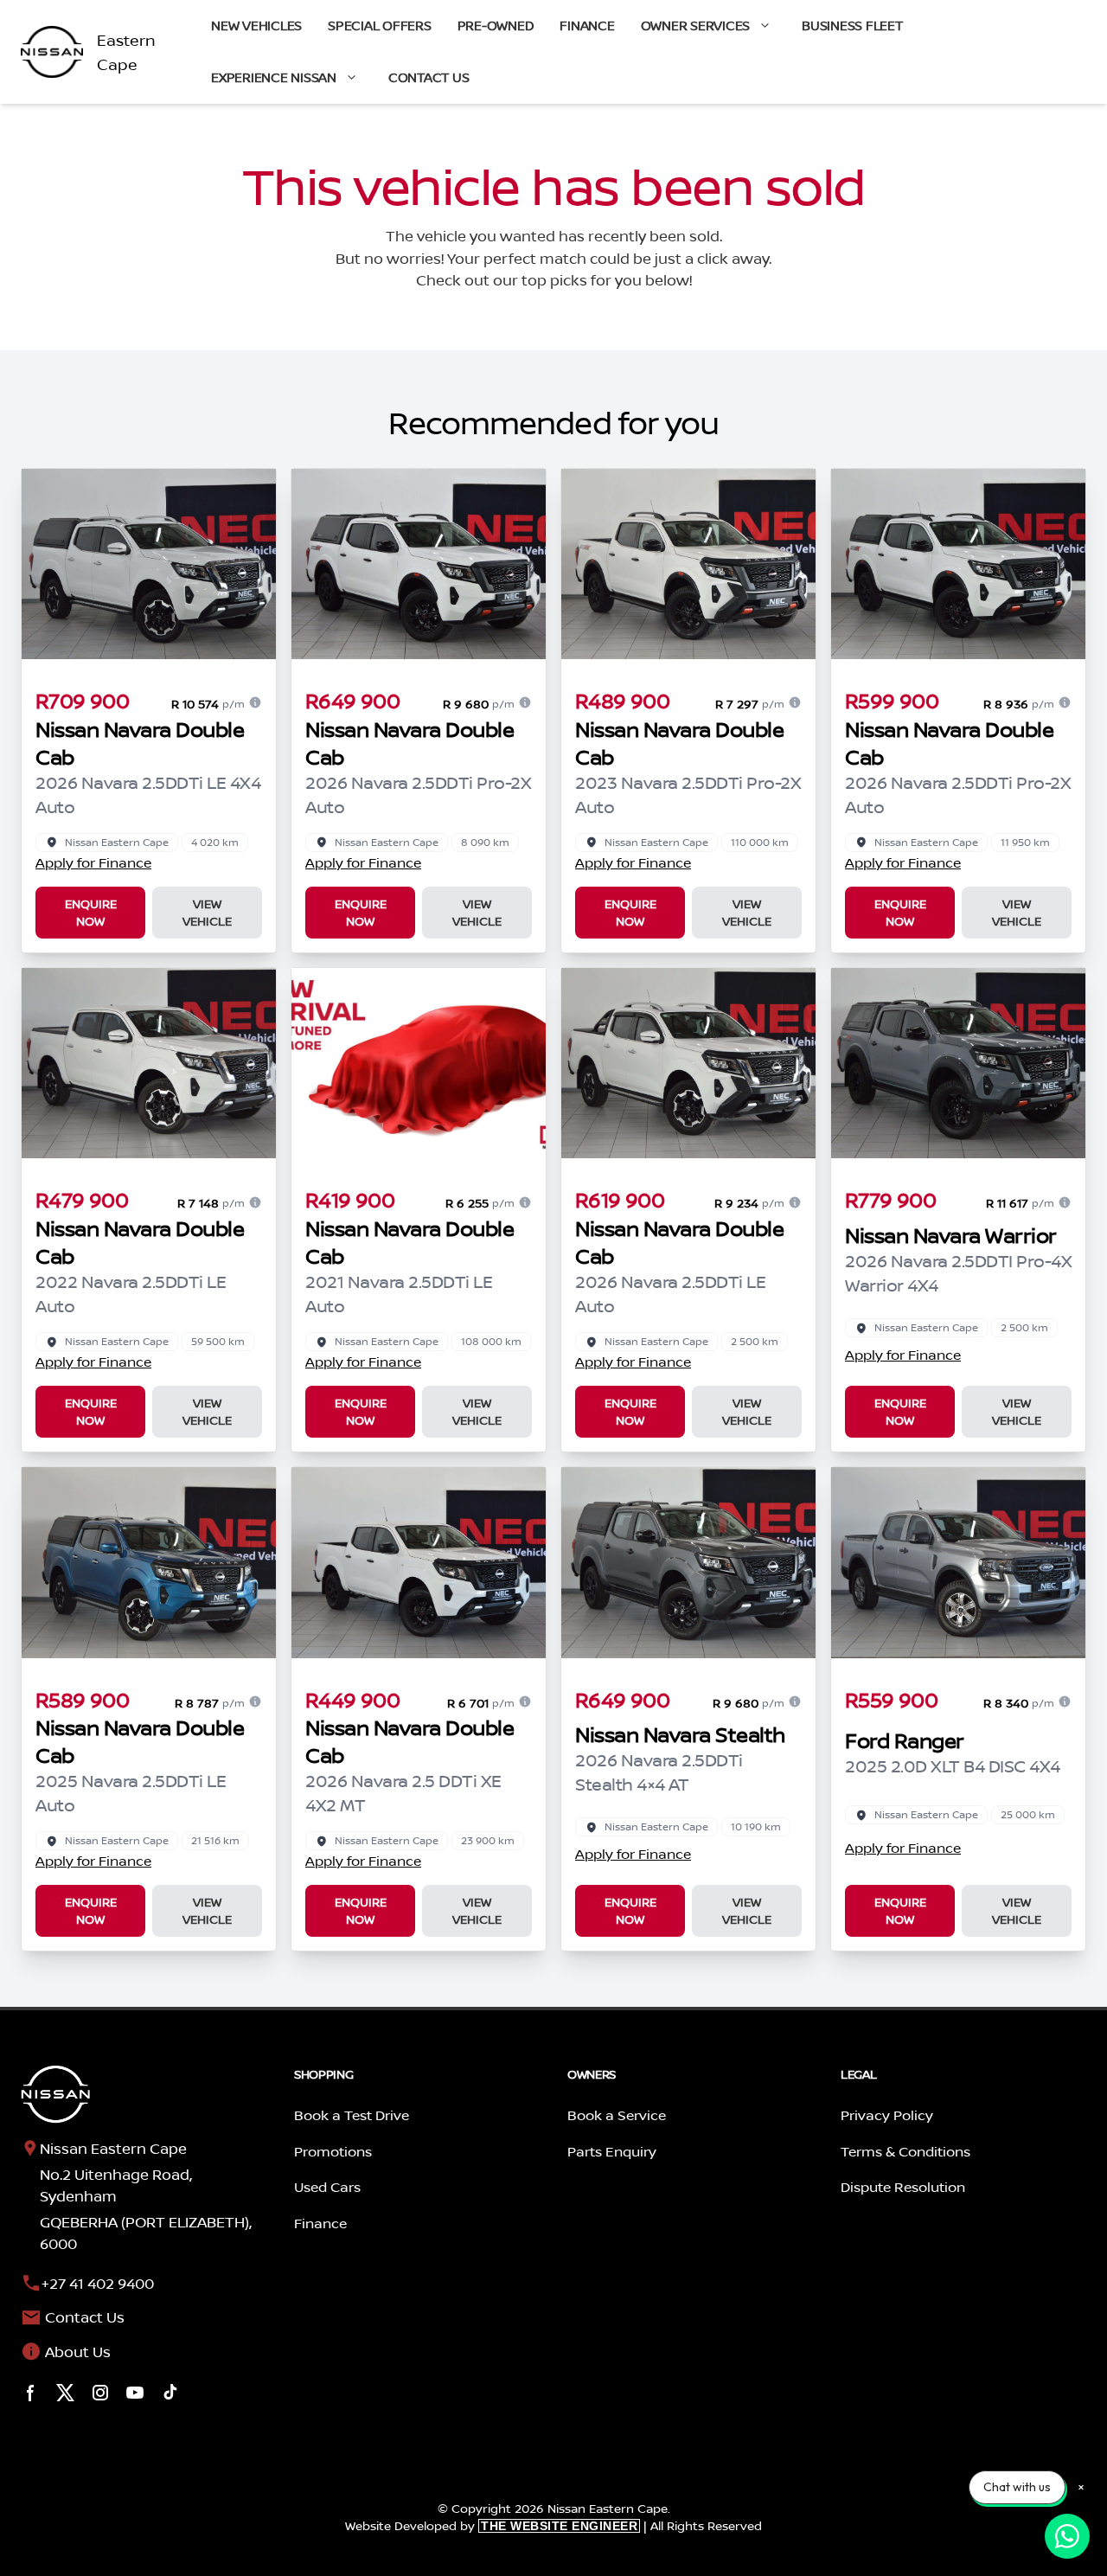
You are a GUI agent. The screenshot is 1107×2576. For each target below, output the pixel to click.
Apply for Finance (93, 862)
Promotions (333, 2151)
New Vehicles (256, 26)
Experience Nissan (274, 77)
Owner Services (696, 26)
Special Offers (380, 26)
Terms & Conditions (905, 2151)
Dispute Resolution (903, 2187)
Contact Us (429, 77)
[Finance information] (255, 702)
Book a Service (617, 2115)
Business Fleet (852, 26)
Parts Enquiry (612, 2151)
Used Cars (327, 2187)
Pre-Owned (496, 26)
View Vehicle (207, 912)
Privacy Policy (887, 2115)
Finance (587, 26)
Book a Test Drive (352, 2115)
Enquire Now (91, 912)
